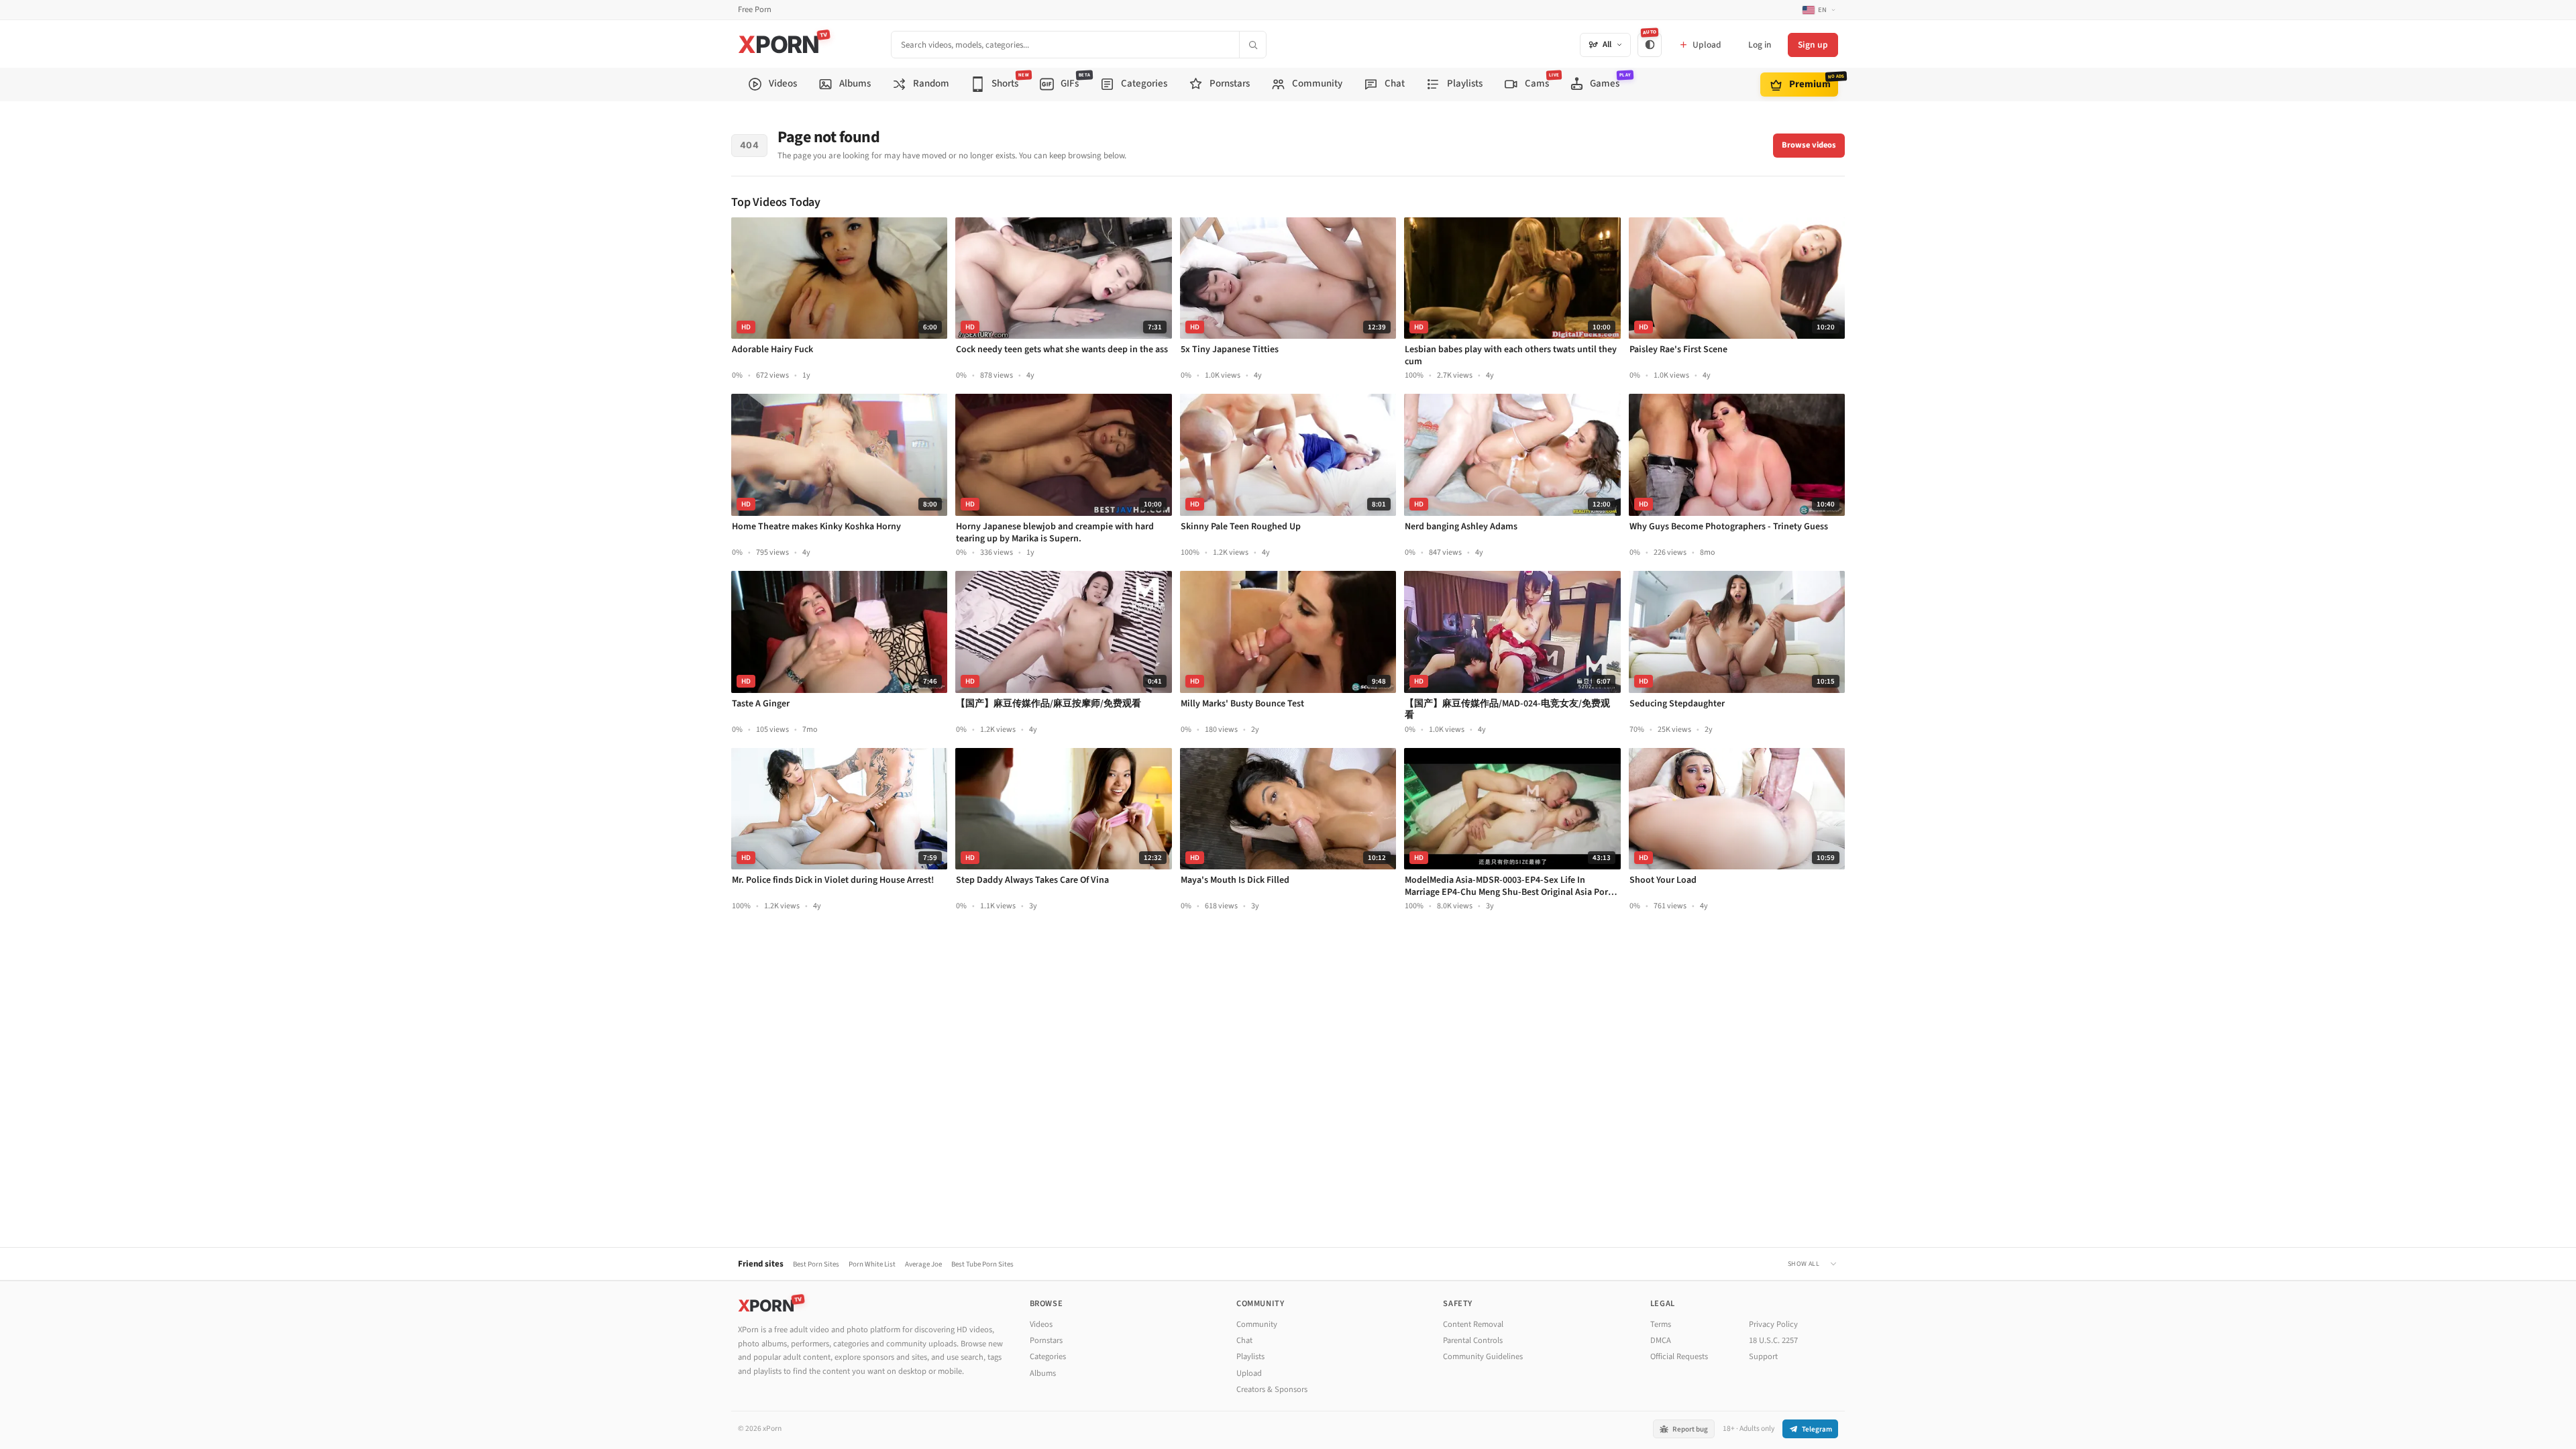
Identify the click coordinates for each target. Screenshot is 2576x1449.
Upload (1249, 1373)
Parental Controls (1473, 1340)
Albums (1043, 1373)
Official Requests (1679, 1356)
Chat (1244, 1340)
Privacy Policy (1773, 1324)
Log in (1760, 45)
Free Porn (755, 10)
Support (1763, 1356)
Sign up (1813, 45)
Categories (1048, 1356)
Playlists (1250, 1356)
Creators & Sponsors (1272, 1389)
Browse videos (1809, 145)
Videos (1041, 1324)
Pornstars (1046, 1340)
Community (1257, 1324)
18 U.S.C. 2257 (1773, 1340)
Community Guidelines (1483, 1356)
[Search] (1252, 45)
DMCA (1661, 1340)
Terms (1661, 1324)
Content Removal (1473, 1324)
